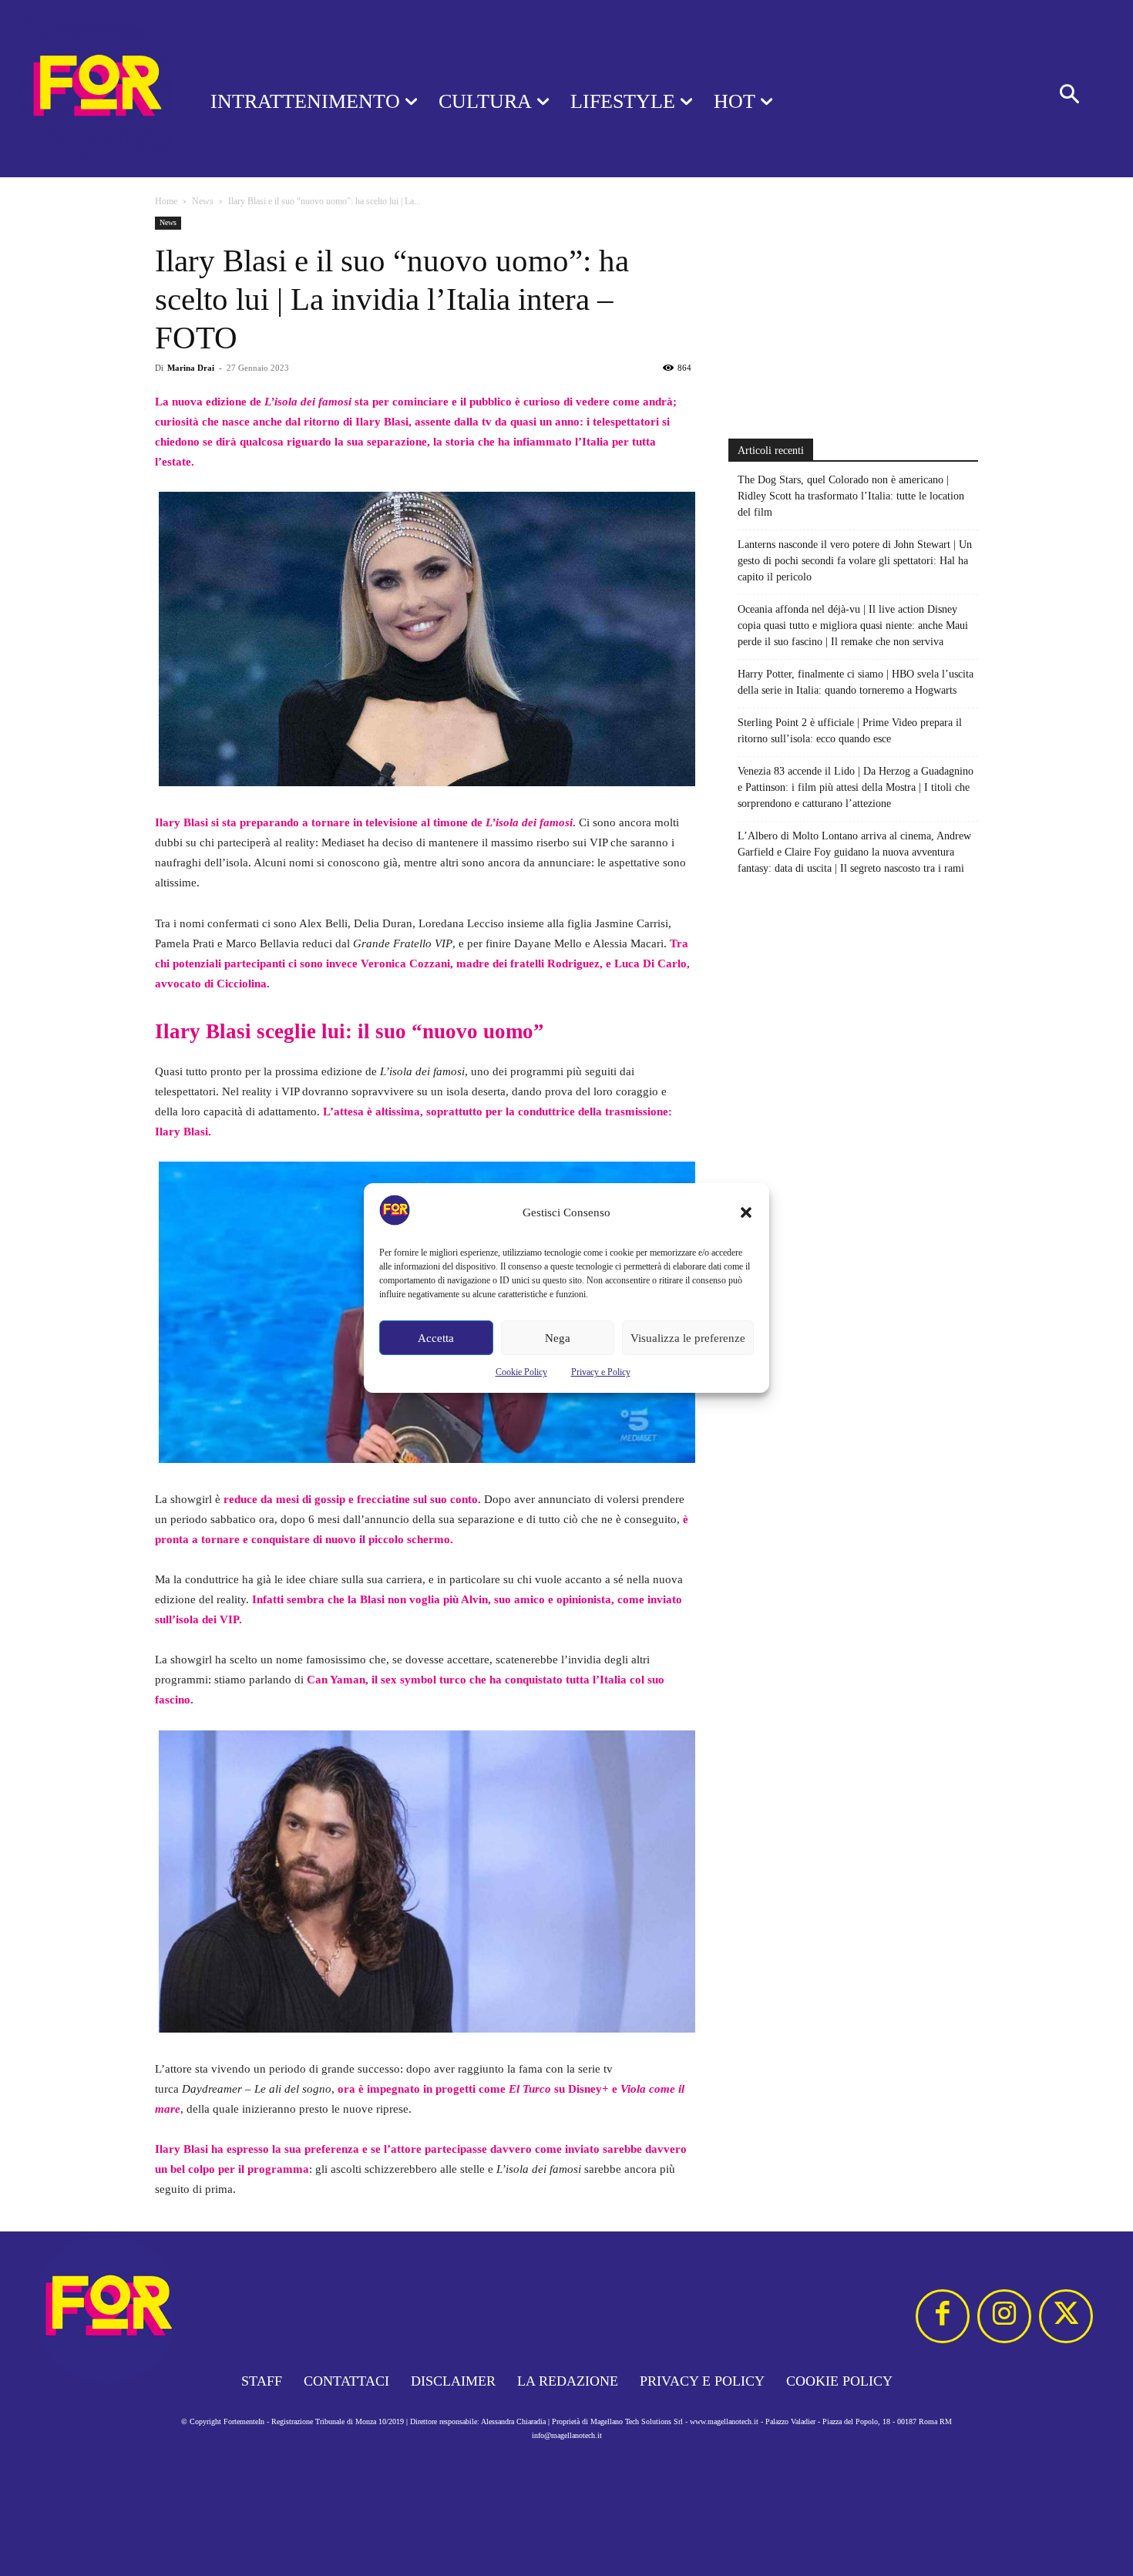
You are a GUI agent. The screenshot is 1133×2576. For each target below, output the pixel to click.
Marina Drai (191, 368)
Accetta (436, 1338)
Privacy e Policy (601, 1372)
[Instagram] (1004, 2316)
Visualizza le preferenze (688, 1338)
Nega (558, 1338)
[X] (1066, 2316)
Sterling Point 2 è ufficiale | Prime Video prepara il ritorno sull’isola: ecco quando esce (850, 731)
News (203, 201)
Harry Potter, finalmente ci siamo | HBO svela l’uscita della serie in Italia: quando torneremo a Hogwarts (856, 682)
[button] (746, 1212)
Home (166, 201)
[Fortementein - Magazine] (85, 89)
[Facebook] (943, 2316)
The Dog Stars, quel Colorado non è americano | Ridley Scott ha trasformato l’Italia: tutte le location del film (851, 496)
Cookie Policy (521, 1372)
